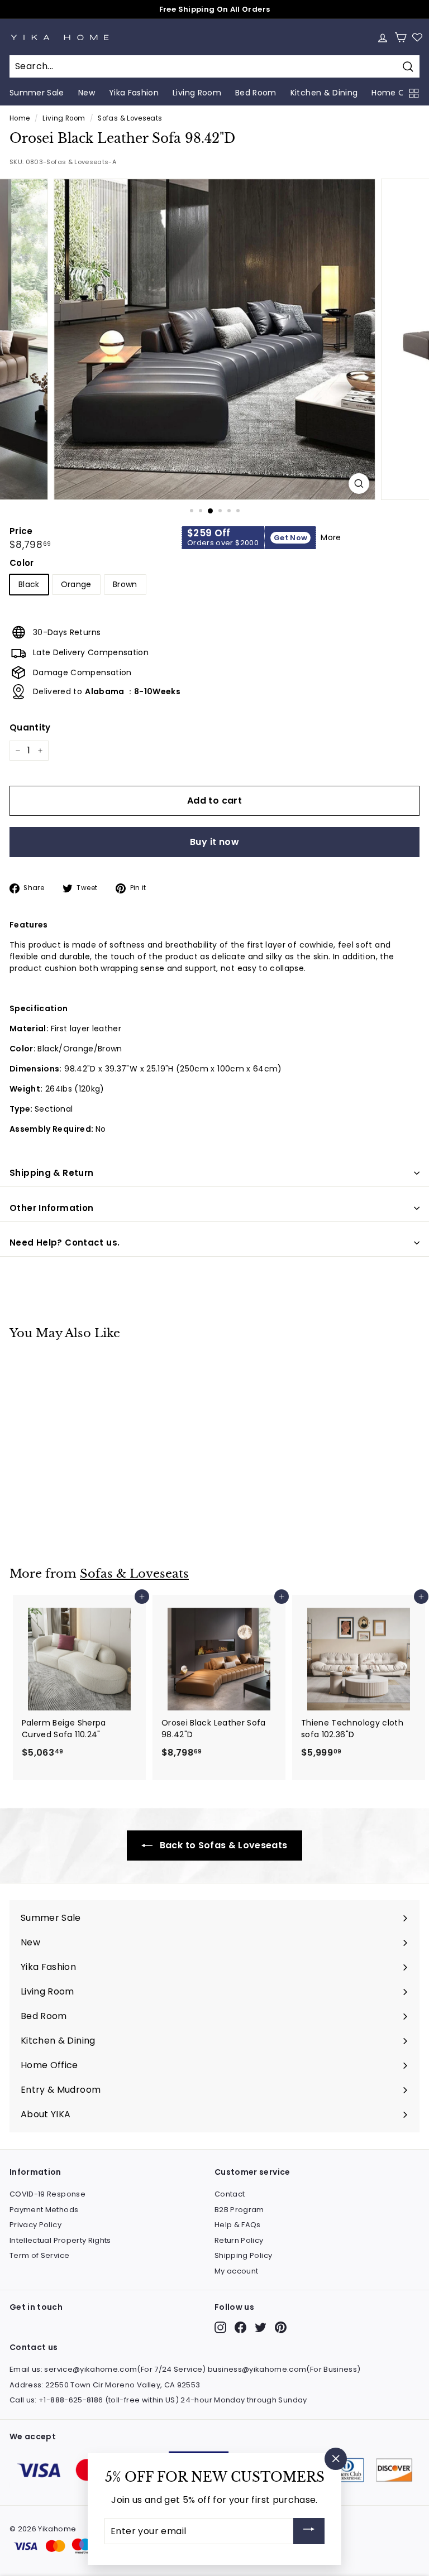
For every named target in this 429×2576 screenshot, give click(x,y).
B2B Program (239, 2210)
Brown (125, 584)
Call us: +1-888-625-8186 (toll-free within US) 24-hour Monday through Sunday (158, 2400)
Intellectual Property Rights (60, 2240)
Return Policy (239, 2240)
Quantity (30, 727)
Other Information (51, 1208)
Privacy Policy (35, 2225)
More (331, 537)
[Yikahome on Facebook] (240, 2327)
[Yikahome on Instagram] (220, 2327)
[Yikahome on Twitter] (261, 2327)
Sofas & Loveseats (130, 118)
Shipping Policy (243, 2255)
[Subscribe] (309, 2531)
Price (21, 531)
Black (29, 584)
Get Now (290, 538)
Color (22, 563)
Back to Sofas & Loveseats (222, 1845)
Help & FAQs (238, 2225)
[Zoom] (359, 484)
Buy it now (214, 842)
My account (237, 2271)
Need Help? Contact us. (65, 1243)
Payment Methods (44, 2210)
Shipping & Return (51, 1173)
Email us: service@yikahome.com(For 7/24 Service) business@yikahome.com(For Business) (185, 2369)
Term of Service (39, 2255)
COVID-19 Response (47, 2194)
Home (20, 118)
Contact (230, 2194)
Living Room (64, 118)
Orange (76, 584)
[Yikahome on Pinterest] (281, 2327)
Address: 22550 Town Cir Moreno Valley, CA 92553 (105, 2385)
